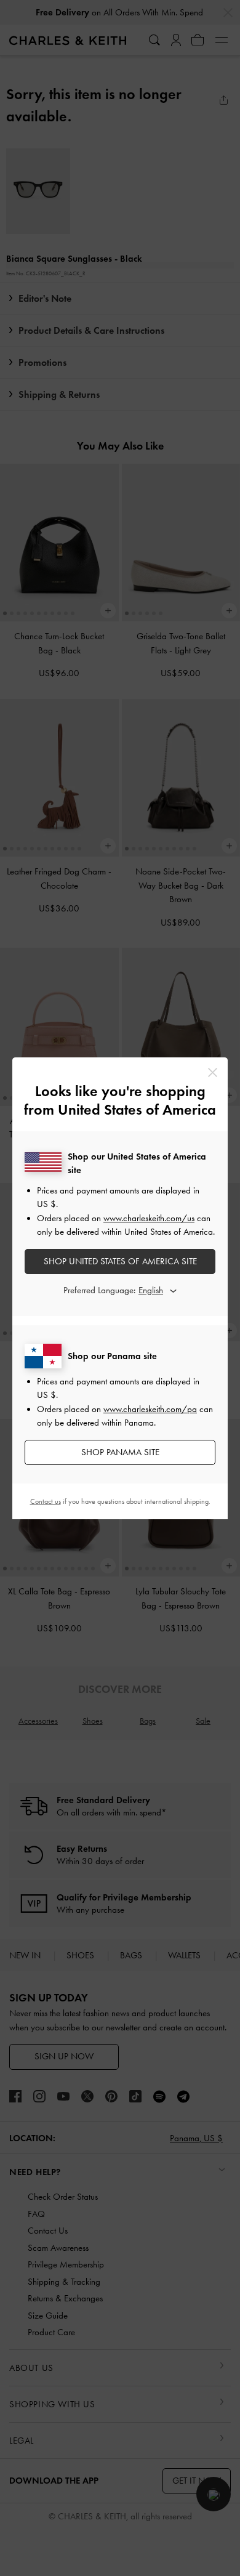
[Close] (213, 1072)
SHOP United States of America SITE (120, 1261)
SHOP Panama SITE (120, 1452)
